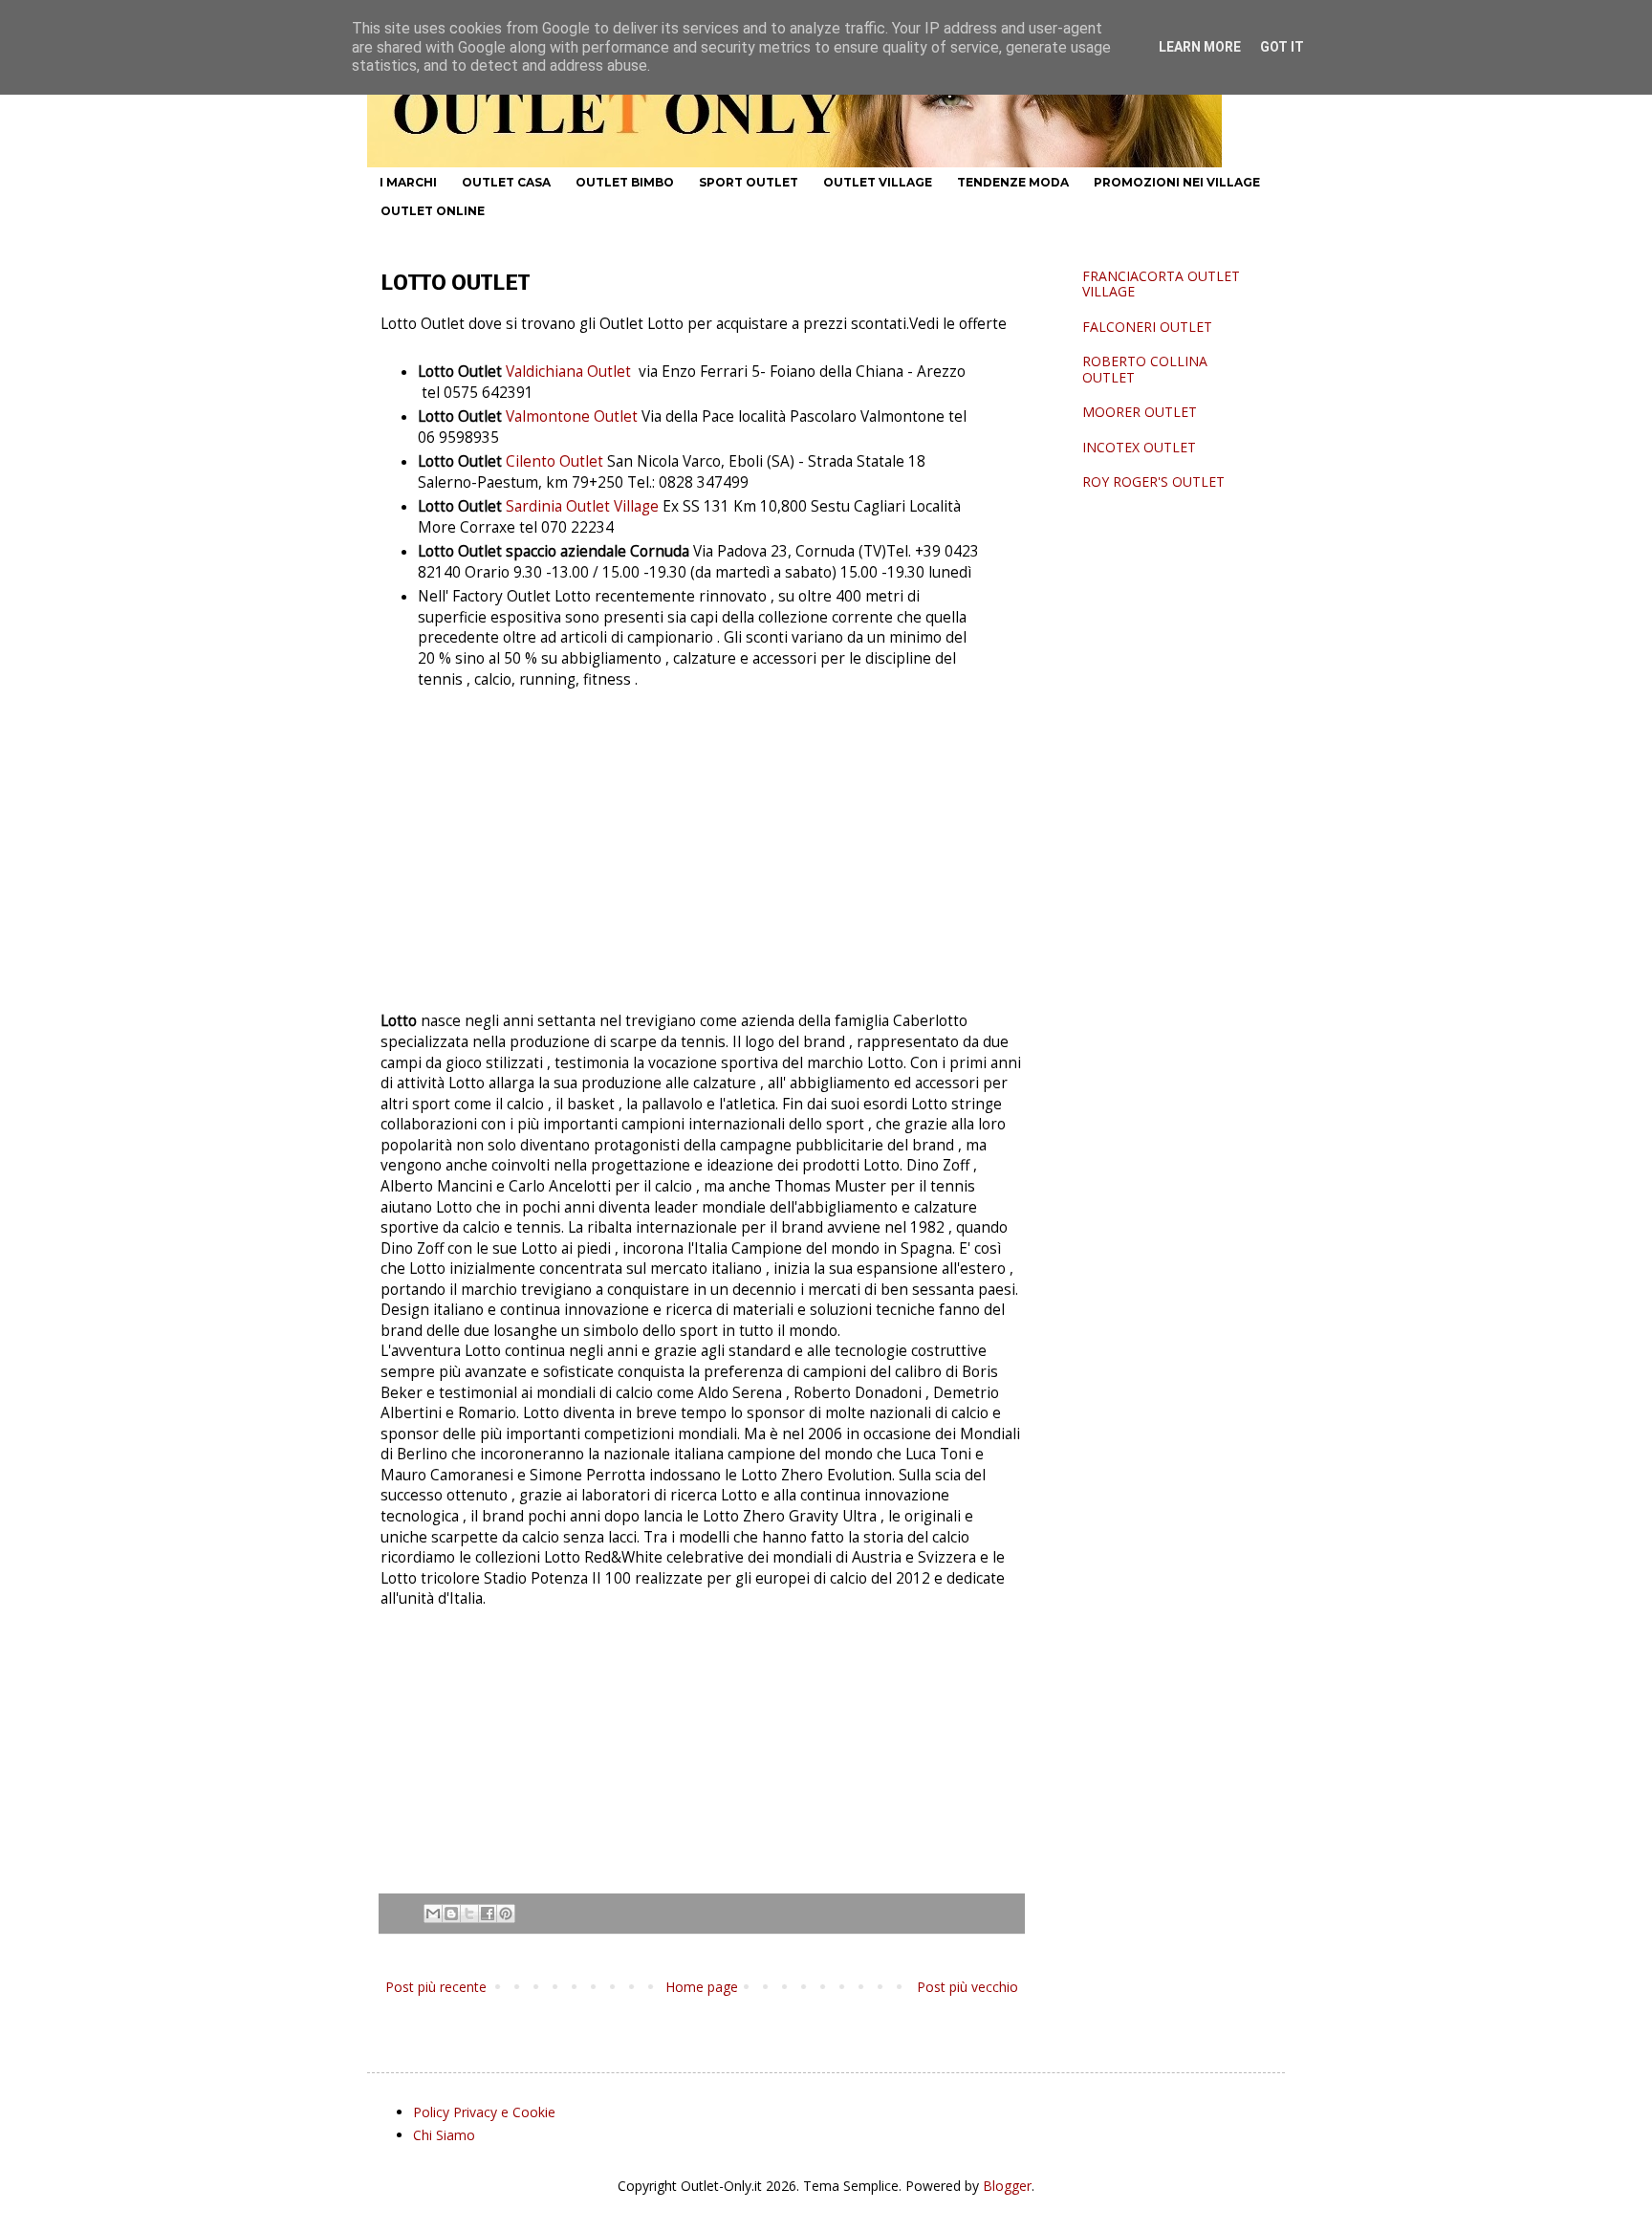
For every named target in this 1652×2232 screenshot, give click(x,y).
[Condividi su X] (469, 1914)
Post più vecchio (967, 1987)
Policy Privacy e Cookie (484, 2112)
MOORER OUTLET (1140, 412)
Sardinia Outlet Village (582, 506)
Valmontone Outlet (572, 416)
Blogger (1007, 2186)
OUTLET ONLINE (433, 211)
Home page (702, 1987)
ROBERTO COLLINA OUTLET (1145, 369)
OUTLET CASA (506, 182)
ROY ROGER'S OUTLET (1153, 481)
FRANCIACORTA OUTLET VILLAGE (1161, 284)
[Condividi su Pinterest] (506, 1914)
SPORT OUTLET (749, 182)
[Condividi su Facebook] (488, 1914)
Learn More (1200, 47)
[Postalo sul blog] (451, 1914)
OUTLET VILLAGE (878, 182)
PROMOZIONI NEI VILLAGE (1177, 182)
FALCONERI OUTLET (1147, 327)
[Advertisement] (702, 851)
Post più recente (436, 1987)
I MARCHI (408, 182)
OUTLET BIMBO (625, 182)
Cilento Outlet (556, 461)
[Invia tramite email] (433, 1914)
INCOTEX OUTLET (1139, 447)
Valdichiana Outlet (568, 372)
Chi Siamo (444, 2135)
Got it (1282, 47)
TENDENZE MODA (1013, 182)
